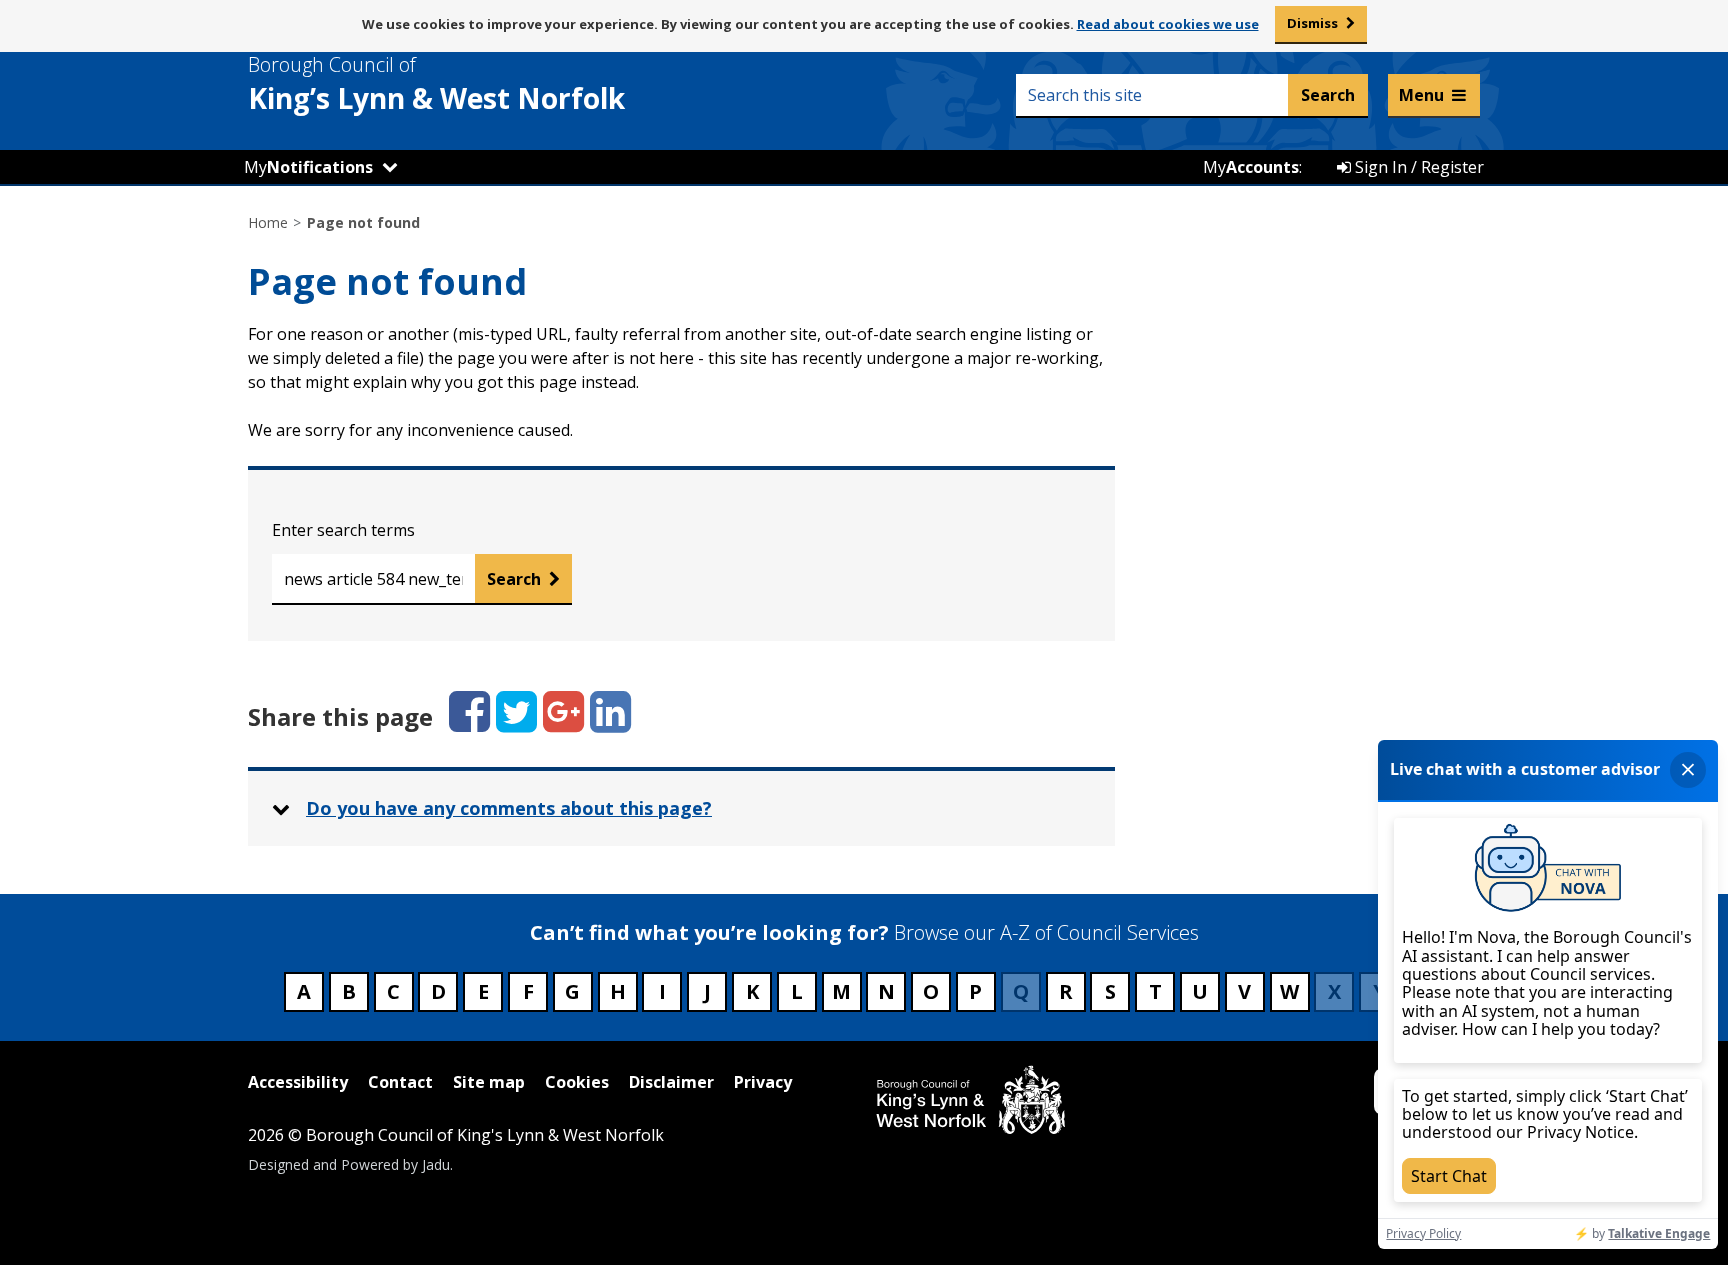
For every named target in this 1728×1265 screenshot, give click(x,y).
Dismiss (1312, 23)
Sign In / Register (1417, 167)
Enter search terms (343, 530)
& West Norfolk (436, 84)
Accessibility (298, 1082)
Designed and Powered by (349, 1164)
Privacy (763, 1082)
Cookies (577, 1082)
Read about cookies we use (1168, 24)
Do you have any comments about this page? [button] (509, 808)
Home (268, 222)
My (308, 167)
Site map (489, 1082)
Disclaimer (671, 1082)
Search (514, 579)
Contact (400, 1082)
